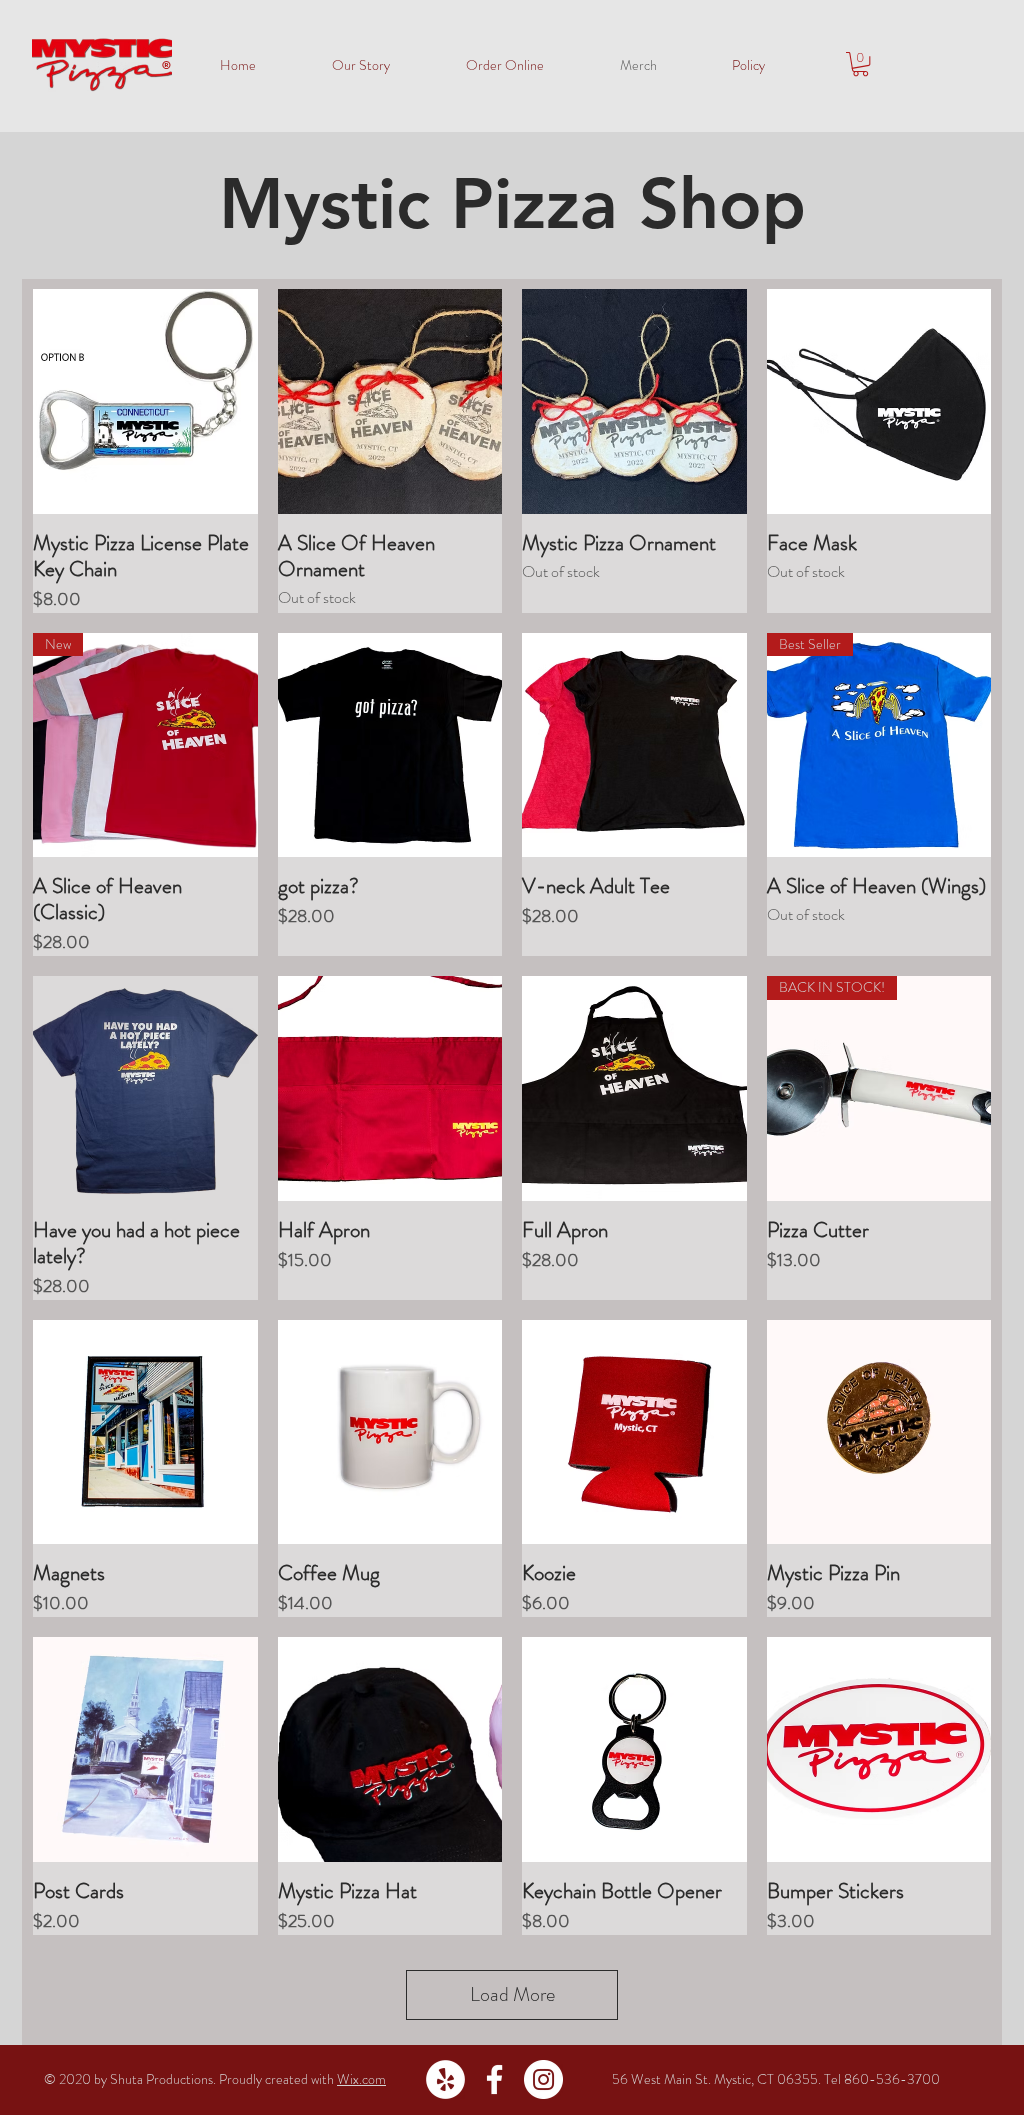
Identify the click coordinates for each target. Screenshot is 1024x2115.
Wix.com (361, 2079)
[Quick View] (145, 401)
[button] (860, 64)
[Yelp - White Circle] (445, 2079)
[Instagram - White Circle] (543, 2079)
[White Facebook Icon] (494, 2079)
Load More (512, 1994)
